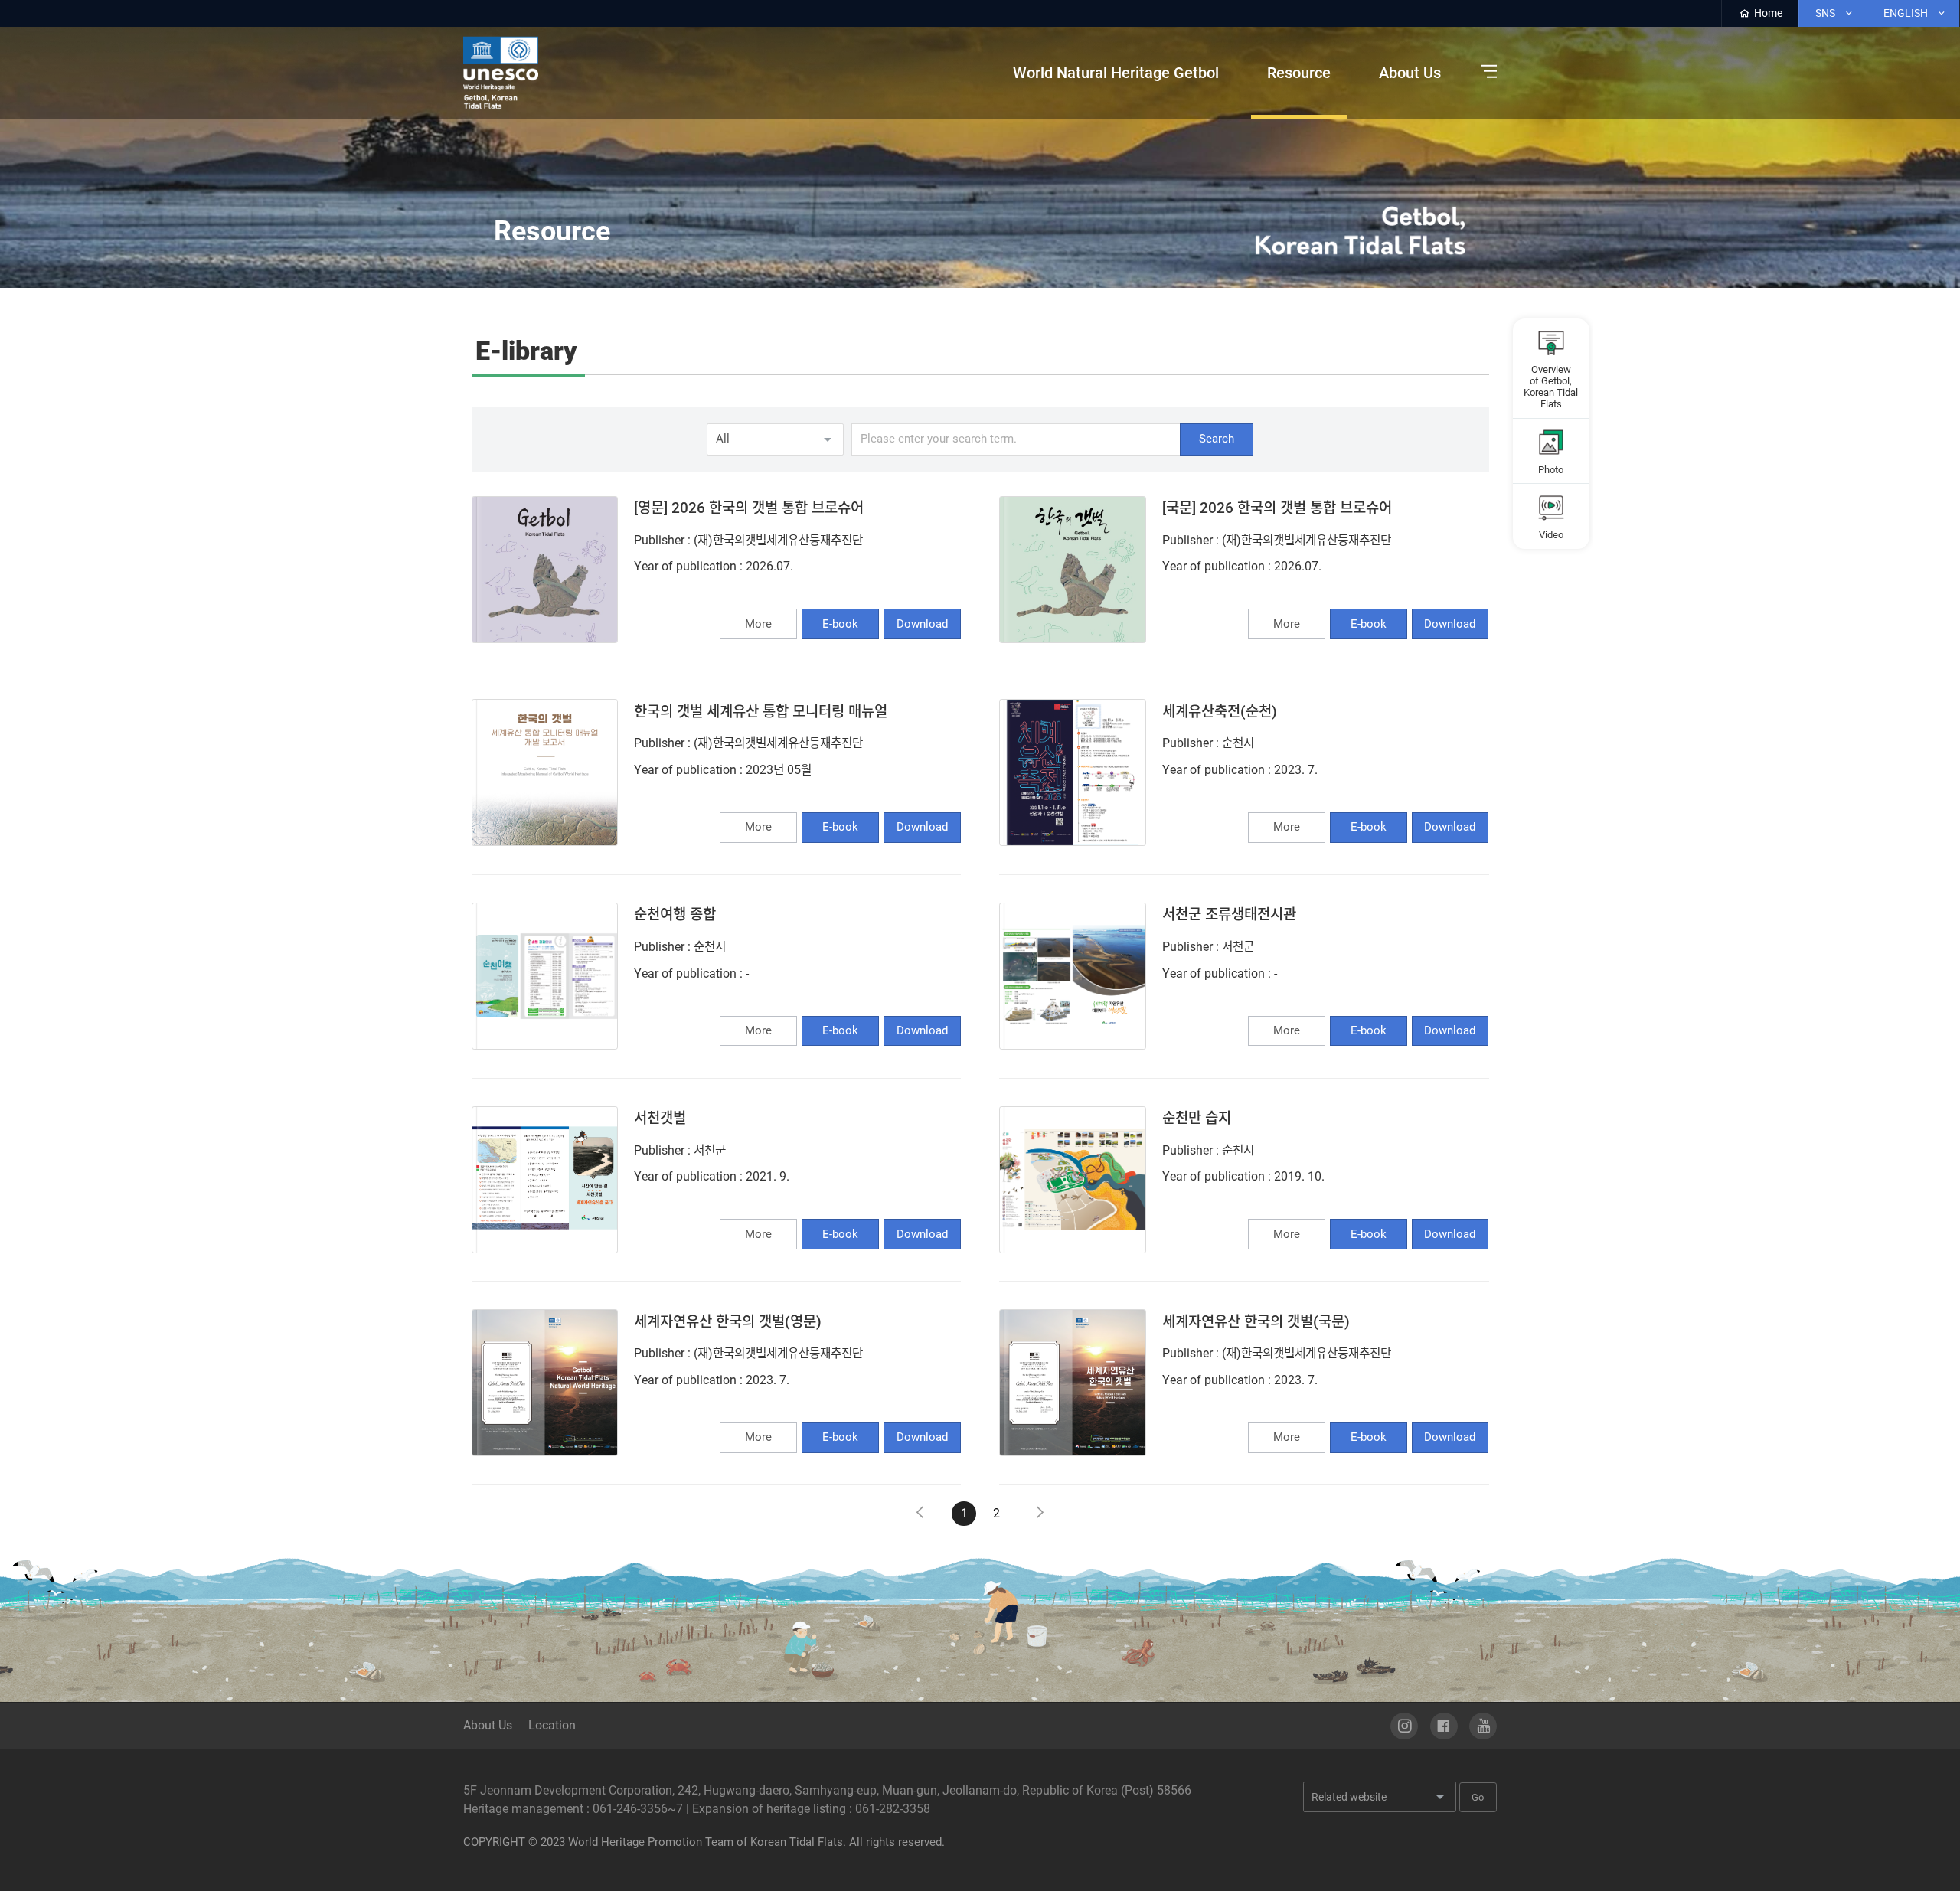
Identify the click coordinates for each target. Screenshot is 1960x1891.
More (758, 624)
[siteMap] (1485, 72)
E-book (840, 624)
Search (1217, 439)
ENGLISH (1907, 13)
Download (922, 624)
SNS (1826, 13)
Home (1767, 13)
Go (1478, 1797)
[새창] (1404, 1726)
